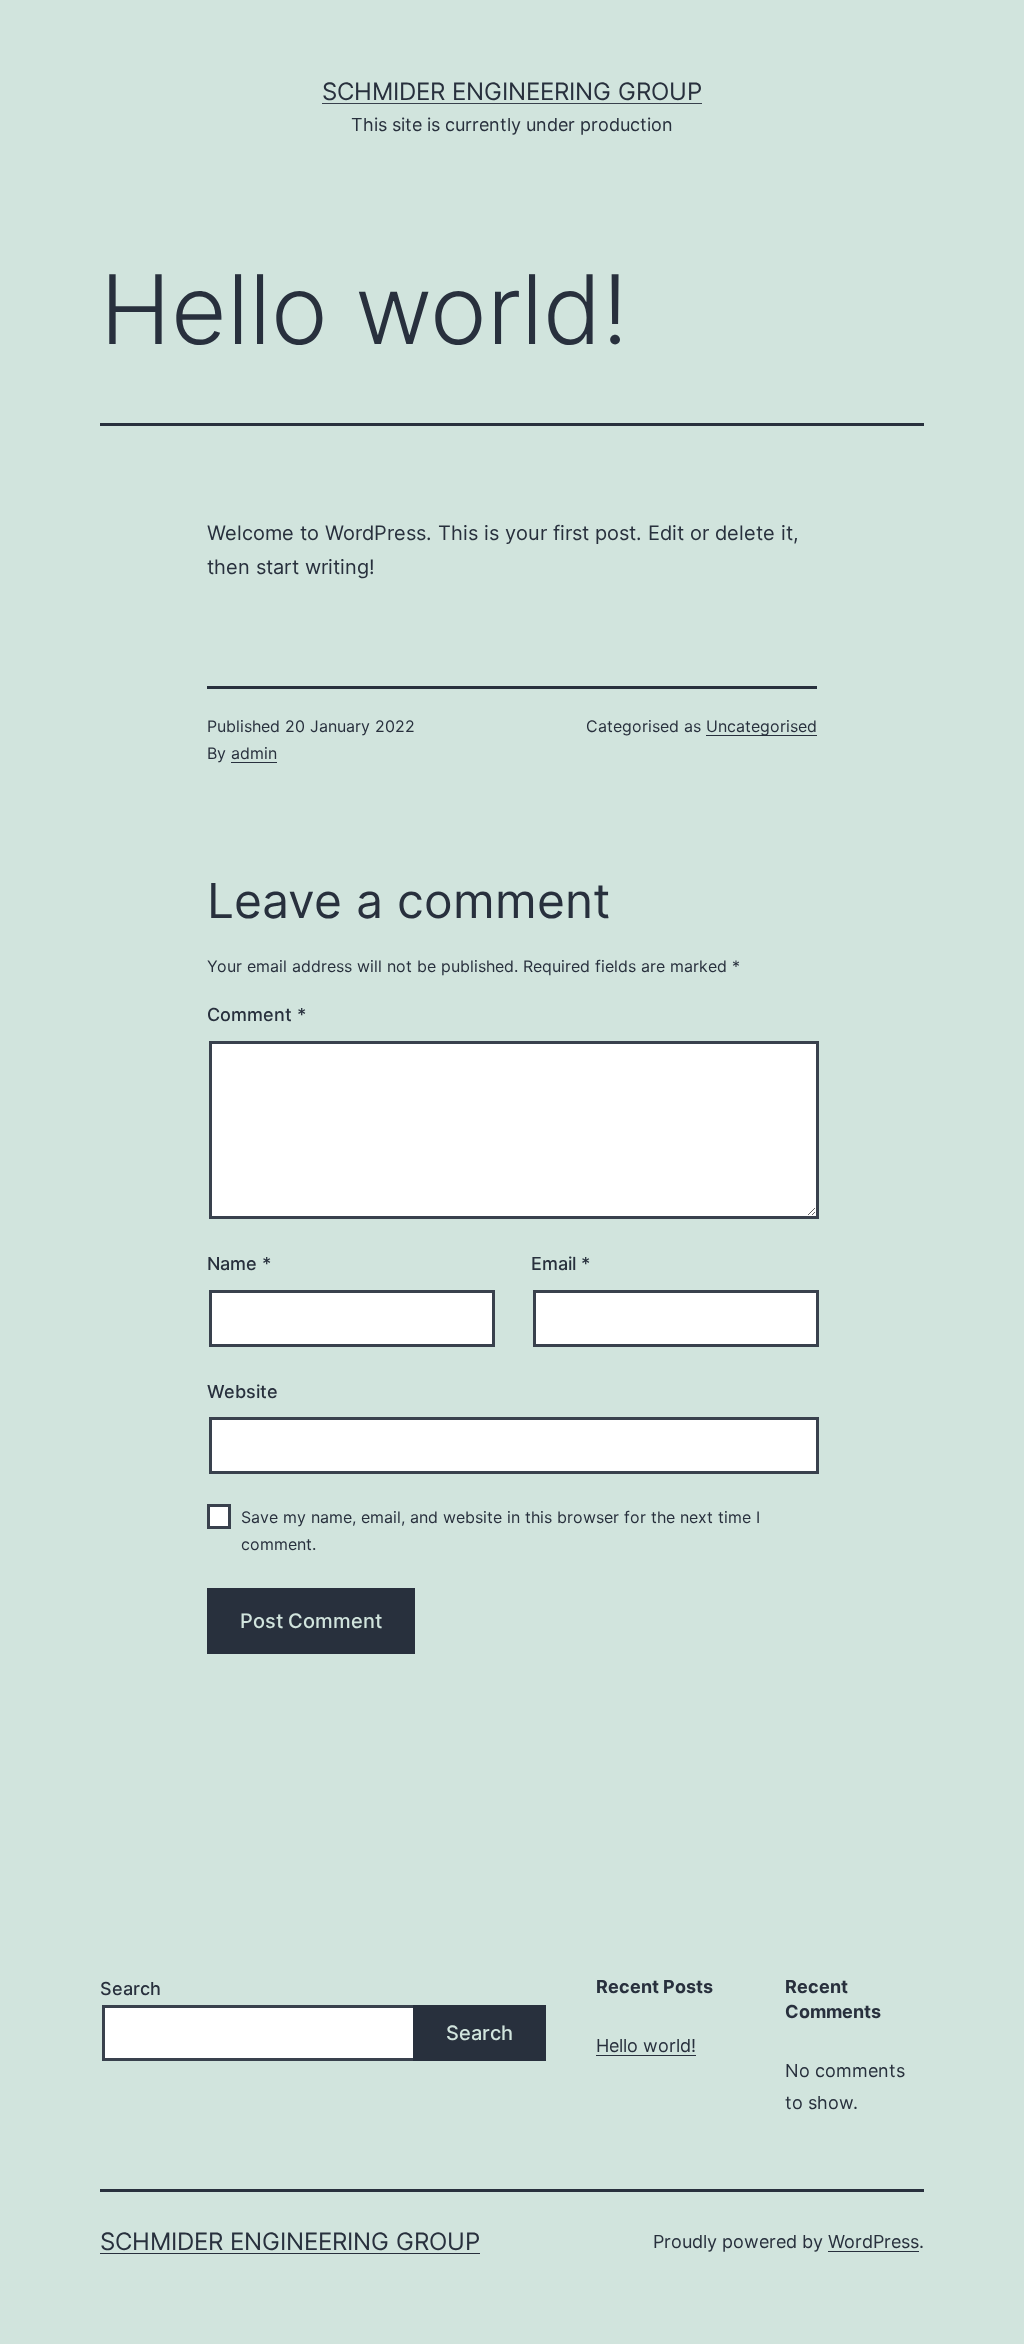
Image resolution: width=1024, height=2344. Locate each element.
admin (254, 753)
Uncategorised (761, 726)
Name (239, 1263)
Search (130, 1988)
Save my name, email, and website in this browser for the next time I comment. (500, 1530)
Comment (256, 1014)
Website (242, 1391)
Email (560, 1263)
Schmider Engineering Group (512, 91)
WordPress (873, 2241)
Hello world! (646, 2045)
